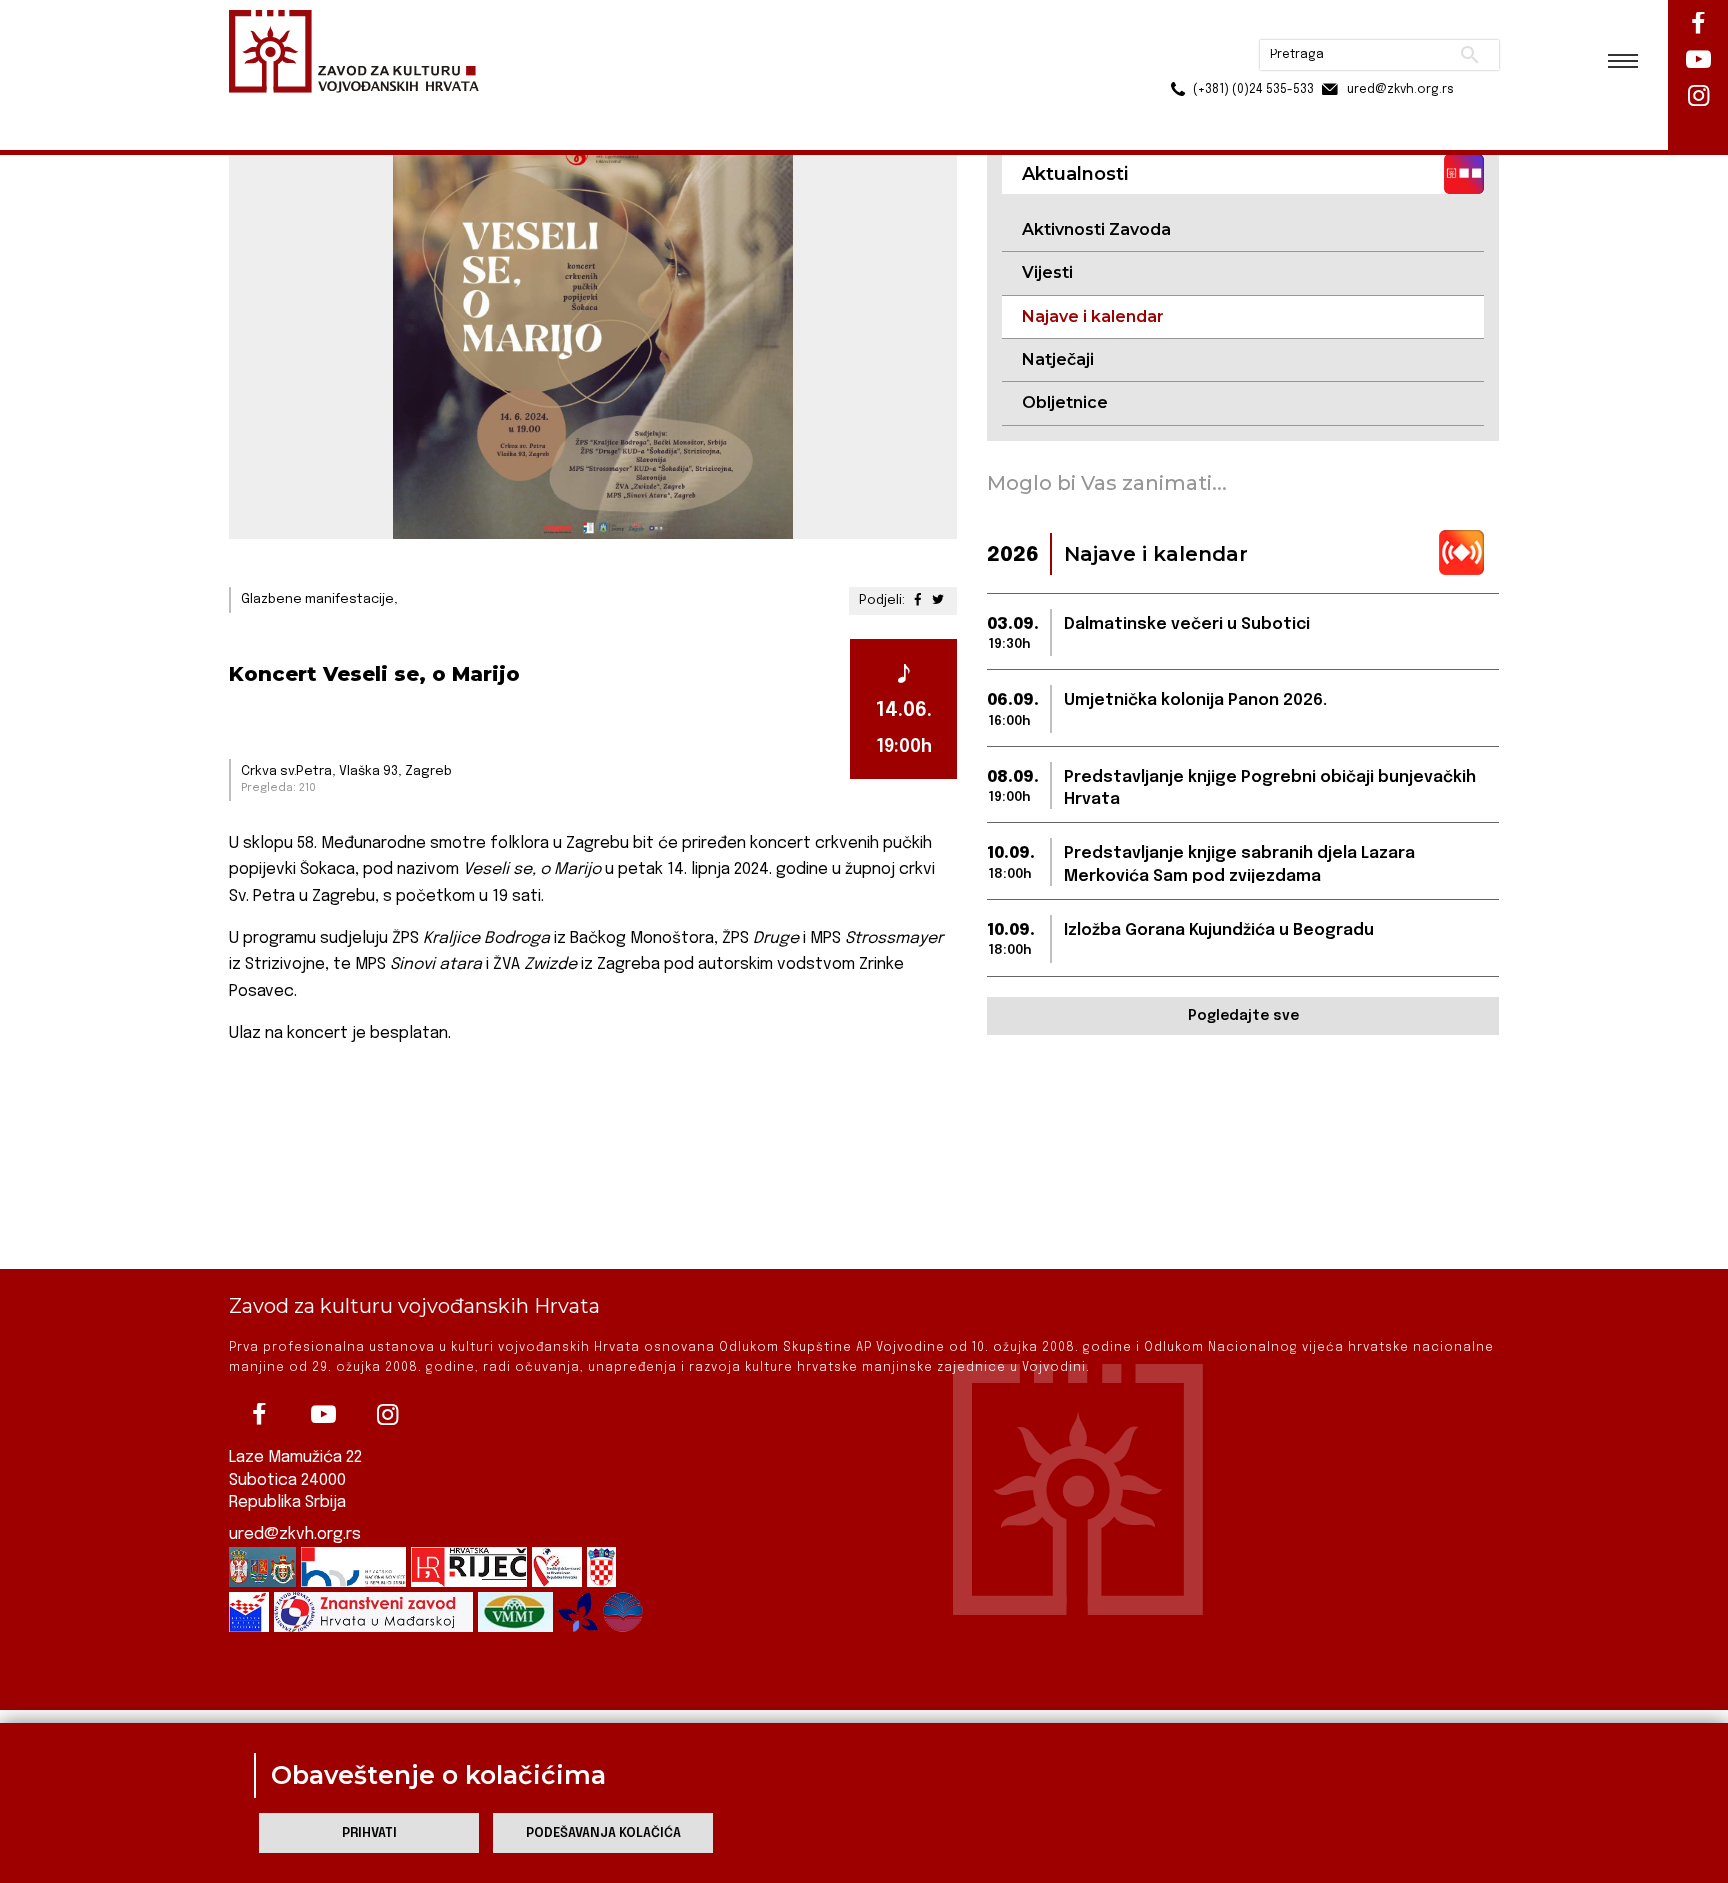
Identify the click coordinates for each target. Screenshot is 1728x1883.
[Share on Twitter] (938, 600)
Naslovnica (264, 108)
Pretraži (1394, 25)
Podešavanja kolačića (603, 1833)
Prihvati (369, 1833)
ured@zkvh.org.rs (295, 1534)
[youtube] (323, 1415)
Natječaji (1058, 359)
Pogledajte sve (1243, 1016)
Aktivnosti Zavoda (1096, 229)
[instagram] (387, 1415)
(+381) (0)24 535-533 (1177, 60)
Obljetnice (1065, 402)
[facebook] (259, 1415)
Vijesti (1047, 272)
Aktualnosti (360, 108)
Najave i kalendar (474, 108)
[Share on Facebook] (918, 600)
